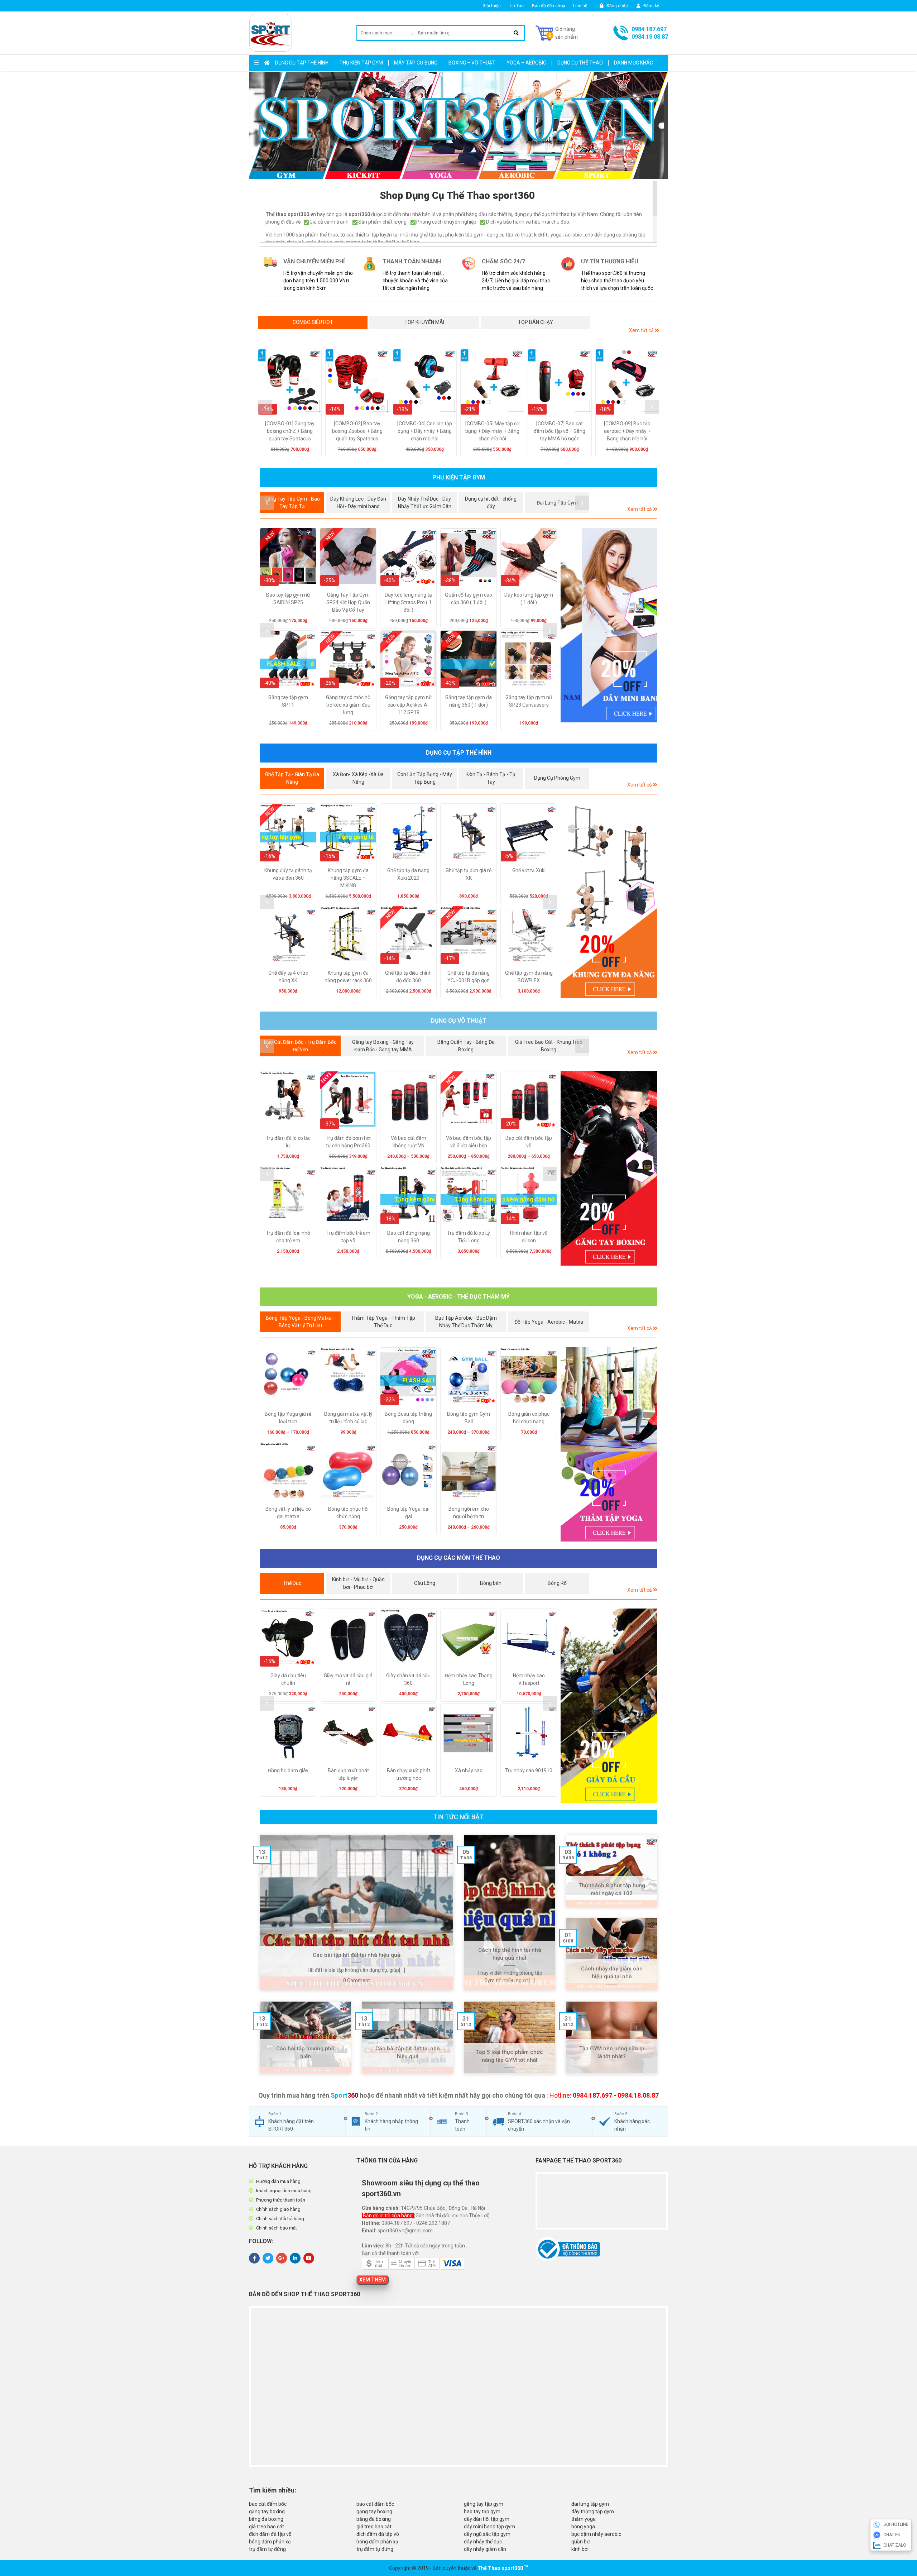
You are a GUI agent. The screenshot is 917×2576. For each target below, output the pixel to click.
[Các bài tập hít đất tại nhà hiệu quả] (356, 1912)
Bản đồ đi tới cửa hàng (388, 2216)
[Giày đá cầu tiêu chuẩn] (288, 1637)
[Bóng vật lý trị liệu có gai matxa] (288, 1470)
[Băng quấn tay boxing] (609, 1168)
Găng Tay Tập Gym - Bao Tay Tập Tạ (292, 503)
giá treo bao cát (267, 2527)
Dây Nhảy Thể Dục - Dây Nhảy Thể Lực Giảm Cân (425, 503)
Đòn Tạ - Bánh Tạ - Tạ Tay (491, 778)
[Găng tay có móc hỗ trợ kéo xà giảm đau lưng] (348, 659)
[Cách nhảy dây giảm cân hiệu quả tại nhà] (612, 1954)
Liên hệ (580, 6)
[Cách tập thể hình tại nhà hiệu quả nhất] (510, 1912)
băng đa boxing (266, 2519)
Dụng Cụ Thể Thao (580, 63)
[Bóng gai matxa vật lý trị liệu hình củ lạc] (348, 1375)
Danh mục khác (633, 63)
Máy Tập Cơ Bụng (416, 63)
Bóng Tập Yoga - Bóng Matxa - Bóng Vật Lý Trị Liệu (300, 1322)
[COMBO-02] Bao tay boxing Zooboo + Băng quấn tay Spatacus (357, 431)
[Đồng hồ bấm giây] (288, 1732)
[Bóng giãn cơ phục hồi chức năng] (529, 1375)
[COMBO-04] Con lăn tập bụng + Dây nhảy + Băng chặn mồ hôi (425, 431)
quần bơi (581, 2542)
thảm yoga (584, 2519)
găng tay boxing (267, 2512)
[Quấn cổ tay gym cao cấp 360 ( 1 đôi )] (469, 556)
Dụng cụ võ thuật (459, 1021)
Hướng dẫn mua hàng (278, 2181)
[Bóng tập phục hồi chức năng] (348, 1470)
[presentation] (265, 407)
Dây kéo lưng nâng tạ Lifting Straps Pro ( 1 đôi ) (408, 602)
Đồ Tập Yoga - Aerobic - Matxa (549, 1322)
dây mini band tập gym (489, 2527)
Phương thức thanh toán (281, 2200)
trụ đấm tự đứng (267, 2549)
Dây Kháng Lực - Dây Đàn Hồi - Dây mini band (358, 503)
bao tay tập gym (482, 2512)
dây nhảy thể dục (483, 2542)
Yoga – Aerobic (526, 63)
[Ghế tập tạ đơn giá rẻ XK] (469, 832)
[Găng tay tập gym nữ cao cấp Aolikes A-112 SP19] (408, 659)
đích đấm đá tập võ (270, 2534)
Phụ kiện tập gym (361, 63)
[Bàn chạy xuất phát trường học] (408, 1732)
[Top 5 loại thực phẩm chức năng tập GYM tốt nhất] (510, 2037)
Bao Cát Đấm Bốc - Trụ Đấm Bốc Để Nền (300, 1046)
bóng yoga (583, 2527)
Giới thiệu (492, 6)
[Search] (516, 33)
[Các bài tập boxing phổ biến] (305, 2037)
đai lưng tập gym (590, 2504)
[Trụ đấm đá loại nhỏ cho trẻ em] (288, 1194)
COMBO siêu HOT (313, 322)
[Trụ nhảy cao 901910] (529, 1732)
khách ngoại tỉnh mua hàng (284, 2191)
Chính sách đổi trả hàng (280, 2219)
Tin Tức (516, 6)
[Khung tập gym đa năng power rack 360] (348, 934)
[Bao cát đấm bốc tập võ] (529, 1099)
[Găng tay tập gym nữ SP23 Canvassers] (529, 659)
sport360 (512, 2568)
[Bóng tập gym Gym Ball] (469, 1375)
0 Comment (357, 1980)
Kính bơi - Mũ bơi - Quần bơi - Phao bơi (358, 1583)
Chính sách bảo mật (277, 2228)
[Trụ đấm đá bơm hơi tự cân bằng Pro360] (348, 1099)
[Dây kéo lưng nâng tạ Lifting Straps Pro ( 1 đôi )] (408, 556)
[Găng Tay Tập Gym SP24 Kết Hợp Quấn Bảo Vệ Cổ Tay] (348, 556)
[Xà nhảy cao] (469, 1732)
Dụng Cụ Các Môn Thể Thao (458, 1558)
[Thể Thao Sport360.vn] (270, 33)
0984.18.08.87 (650, 37)
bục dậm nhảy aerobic (596, 2534)
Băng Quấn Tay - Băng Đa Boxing (466, 1046)
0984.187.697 (649, 29)
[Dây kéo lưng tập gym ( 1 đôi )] (529, 556)
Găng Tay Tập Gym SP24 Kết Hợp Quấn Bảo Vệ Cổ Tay (348, 602)
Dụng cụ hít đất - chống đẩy (491, 503)
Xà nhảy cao (469, 1770)
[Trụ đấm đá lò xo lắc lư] (288, 1099)
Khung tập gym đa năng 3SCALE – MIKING (348, 878)
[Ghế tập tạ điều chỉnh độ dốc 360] (408, 934)
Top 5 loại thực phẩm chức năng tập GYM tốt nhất (510, 2056)
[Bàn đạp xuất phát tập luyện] (348, 1732)
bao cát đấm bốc (268, 2504)
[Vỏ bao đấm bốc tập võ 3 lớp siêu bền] (469, 1099)
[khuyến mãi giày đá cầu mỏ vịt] (609, 1706)
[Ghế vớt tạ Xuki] (529, 832)
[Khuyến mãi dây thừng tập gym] (609, 901)
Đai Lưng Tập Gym (557, 503)
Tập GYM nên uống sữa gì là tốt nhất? (612, 2053)
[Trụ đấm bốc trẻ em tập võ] (348, 1194)
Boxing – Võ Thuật (472, 63)
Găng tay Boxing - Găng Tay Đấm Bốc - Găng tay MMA (383, 1046)
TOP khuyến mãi (424, 322)
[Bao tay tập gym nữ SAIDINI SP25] (288, 556)
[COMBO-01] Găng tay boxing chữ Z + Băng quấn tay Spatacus (290, 431)
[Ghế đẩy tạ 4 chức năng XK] (288, 934)
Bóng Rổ (557, 1583)
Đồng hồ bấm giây (288, 1770)
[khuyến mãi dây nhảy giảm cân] (609, 625)
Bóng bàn (491, 1583)
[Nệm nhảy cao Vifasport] (529, 1637)
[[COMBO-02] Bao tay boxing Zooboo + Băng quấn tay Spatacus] (357, 381)
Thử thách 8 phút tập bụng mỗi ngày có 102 (612, 1890)
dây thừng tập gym (593, 2512)
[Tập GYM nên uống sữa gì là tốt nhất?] (612, 2037)
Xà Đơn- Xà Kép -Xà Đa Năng (358, 778)
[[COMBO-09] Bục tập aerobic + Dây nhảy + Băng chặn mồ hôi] (627, 381)
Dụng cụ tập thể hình (302, 63)
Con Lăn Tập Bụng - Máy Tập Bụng (425, 778)
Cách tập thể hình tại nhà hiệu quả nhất (510, 1954)
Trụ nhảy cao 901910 (529, 1770)
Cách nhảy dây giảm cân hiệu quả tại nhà (612, 1973)
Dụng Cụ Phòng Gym (557, 778)
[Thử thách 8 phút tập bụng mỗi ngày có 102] (612, 1871)
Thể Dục (292, 1583)
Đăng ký (651, 6)
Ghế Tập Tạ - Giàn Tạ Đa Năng (292, 778)
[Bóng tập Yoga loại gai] (408, 1470)
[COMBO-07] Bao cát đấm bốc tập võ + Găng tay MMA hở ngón (560, 431)
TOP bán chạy (536, 322)
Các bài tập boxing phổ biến (305, 2053)
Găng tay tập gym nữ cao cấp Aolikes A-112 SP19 (409, 705)
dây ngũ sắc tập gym (487, 2534)
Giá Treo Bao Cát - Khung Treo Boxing (549, 1046)
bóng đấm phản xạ (270, 2542)
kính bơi (580, 2549)
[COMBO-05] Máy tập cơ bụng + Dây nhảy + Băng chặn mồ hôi (492, 431)
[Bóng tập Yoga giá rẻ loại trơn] (288, 1375)
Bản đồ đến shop (548, 6)
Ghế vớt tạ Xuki (529, 870)
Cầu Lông (425, 1583)
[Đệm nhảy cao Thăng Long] (469, 1637)
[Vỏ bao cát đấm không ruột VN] (408, 1099)
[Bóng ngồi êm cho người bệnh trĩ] (469, 1470)
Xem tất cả (642, 330)
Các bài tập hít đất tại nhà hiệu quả (356, 1955)
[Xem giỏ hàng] (557, 33)
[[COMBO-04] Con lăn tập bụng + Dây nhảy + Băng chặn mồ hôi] (425, 381)
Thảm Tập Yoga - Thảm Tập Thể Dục (383, 1322)
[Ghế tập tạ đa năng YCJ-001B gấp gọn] (469, 934)
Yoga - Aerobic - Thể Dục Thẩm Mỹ (458, 1297)
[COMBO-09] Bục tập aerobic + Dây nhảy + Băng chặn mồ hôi (627, 431)
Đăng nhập (616, 6)
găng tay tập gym (484, 2504)
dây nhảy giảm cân (485, 2549)
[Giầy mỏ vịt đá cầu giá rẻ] (348, 1637)
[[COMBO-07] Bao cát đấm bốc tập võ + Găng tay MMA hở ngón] (560, 381)
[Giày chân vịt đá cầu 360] (408, 1637)
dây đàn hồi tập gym (487, 2519)
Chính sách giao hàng (278, 2209)
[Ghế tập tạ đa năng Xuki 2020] (408, 832)
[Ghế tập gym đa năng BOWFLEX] (529, 934)
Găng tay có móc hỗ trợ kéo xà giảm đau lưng (348, 705)
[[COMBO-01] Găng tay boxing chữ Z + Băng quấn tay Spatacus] (290, 381)
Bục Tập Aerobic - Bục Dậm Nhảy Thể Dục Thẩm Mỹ (466, 1322)
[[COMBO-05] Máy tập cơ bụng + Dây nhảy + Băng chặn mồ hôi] (492, 381)
